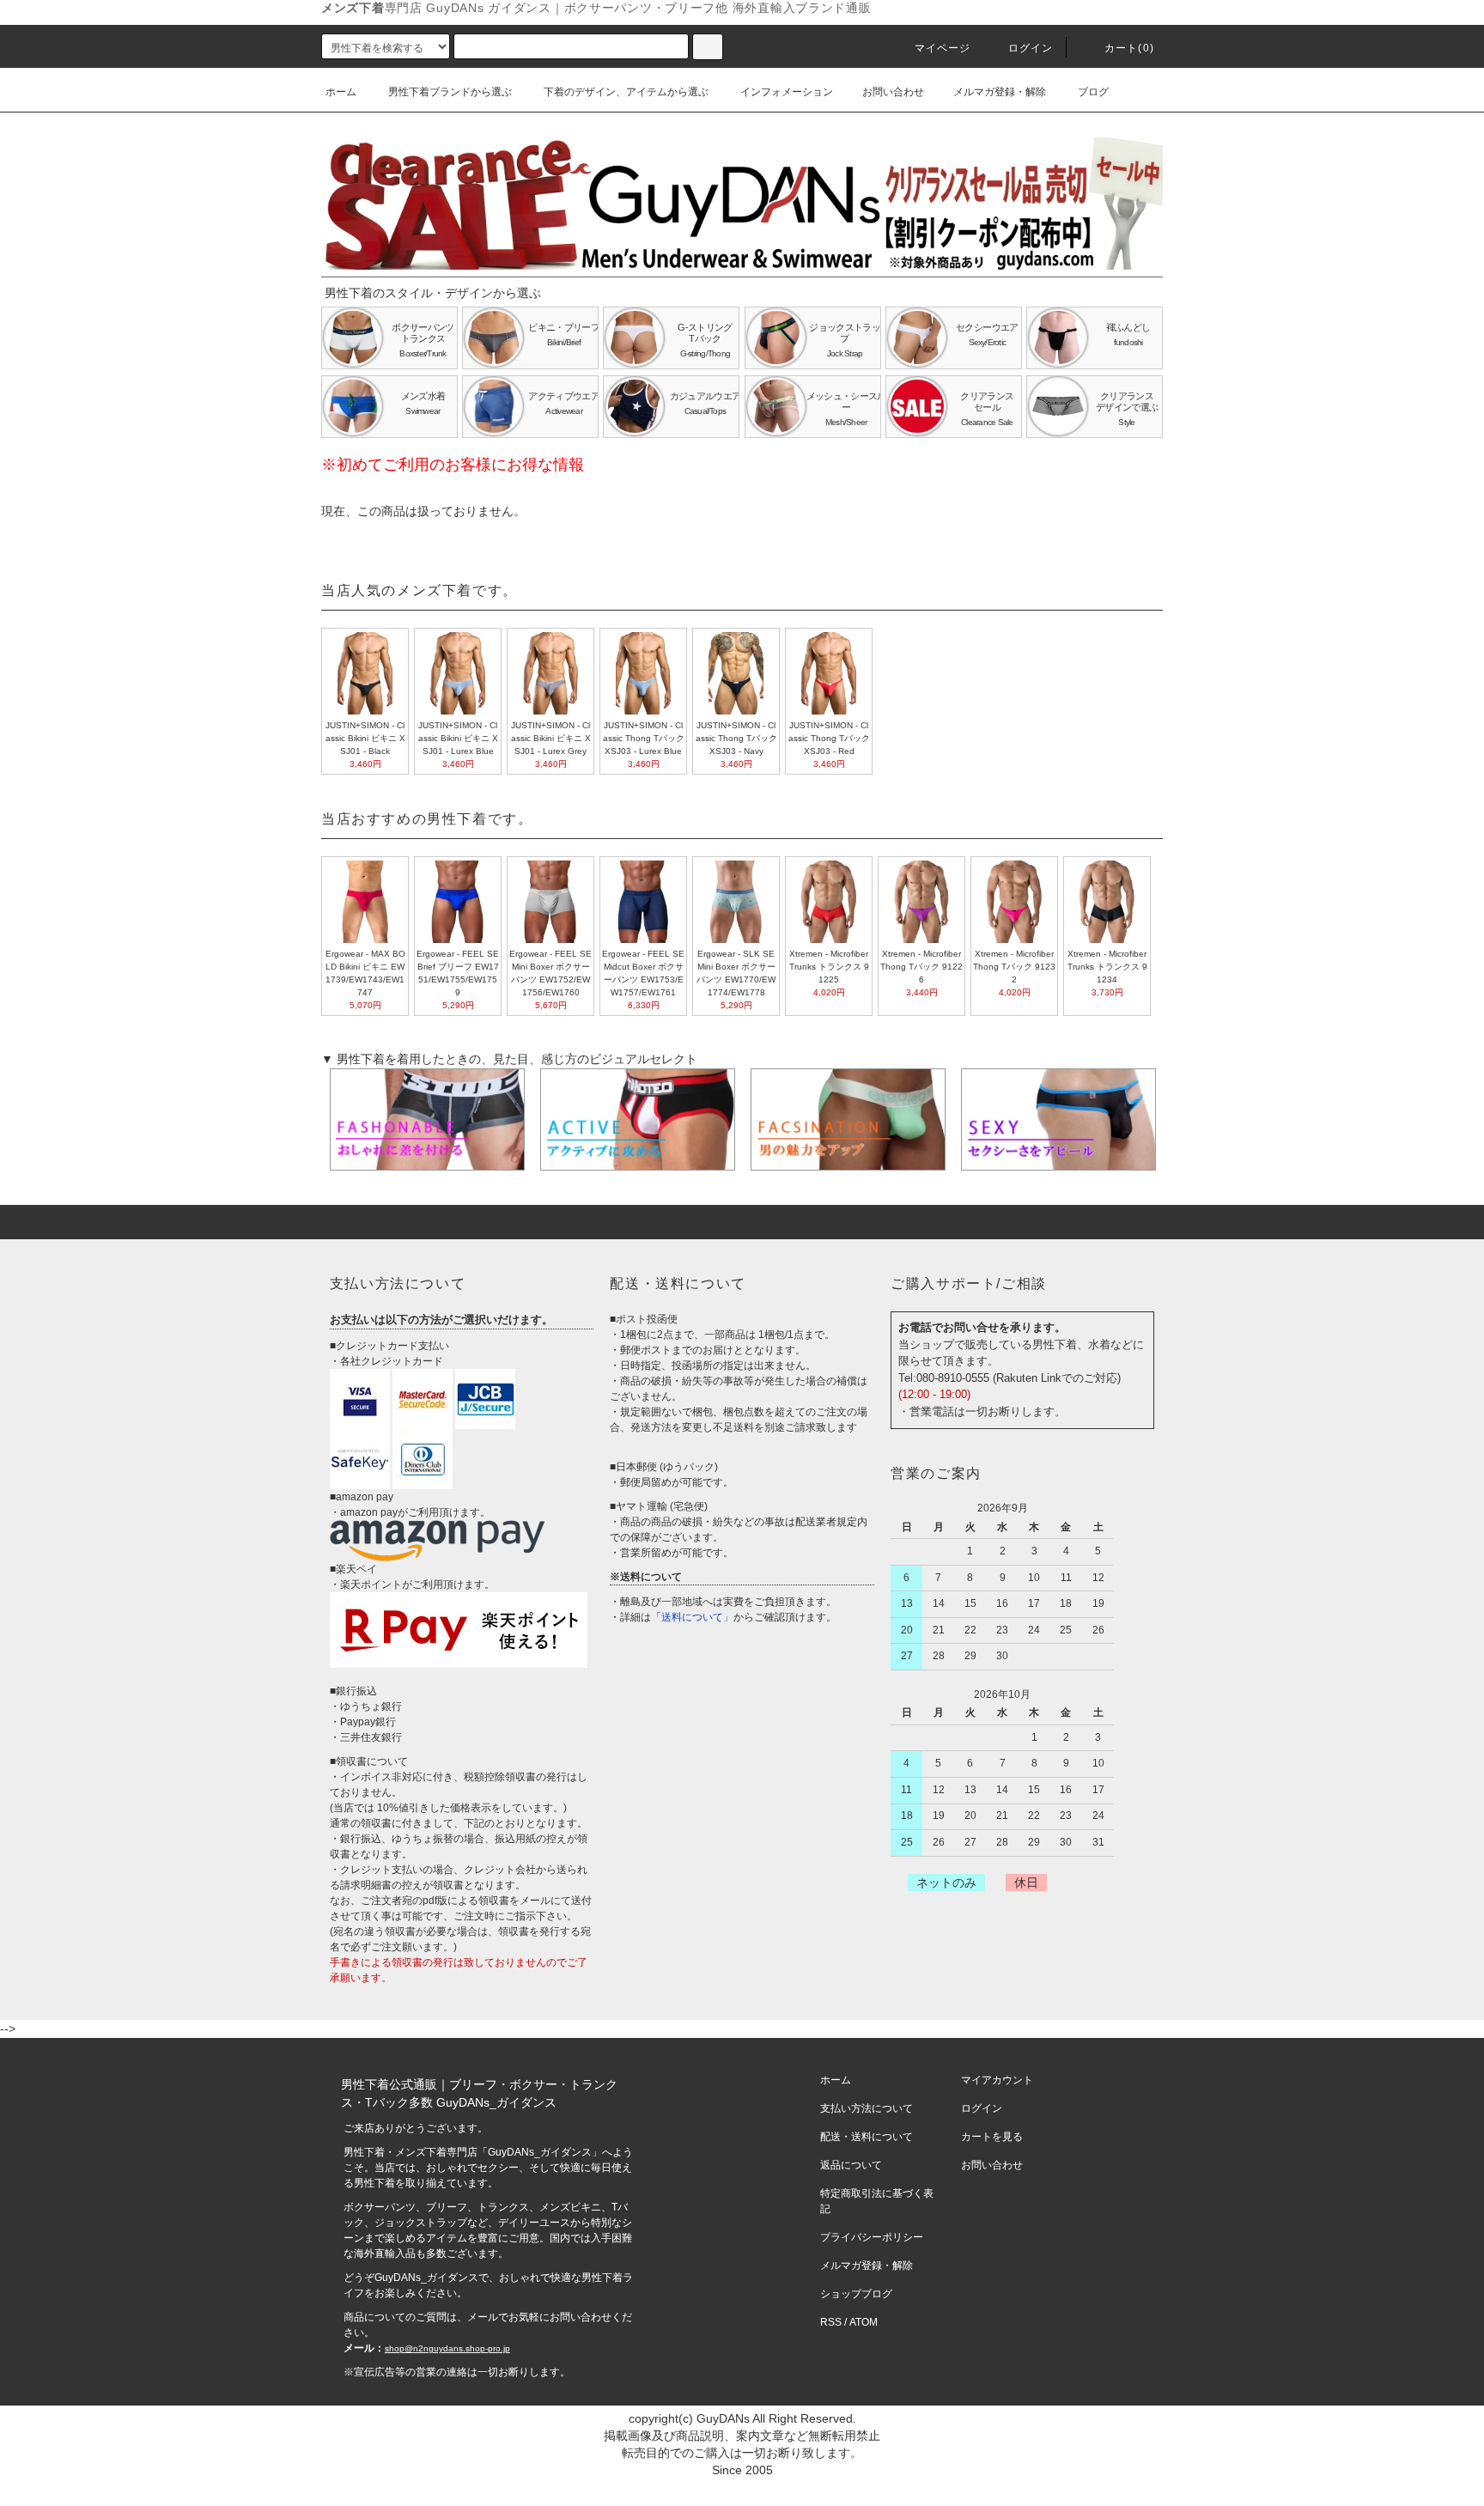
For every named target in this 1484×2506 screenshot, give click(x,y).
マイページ (943, 48)
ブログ (1093, 92)
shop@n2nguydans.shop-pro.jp (447, 2348)
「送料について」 (692, 1617)
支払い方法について (867, 2108)
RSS (831, 2322)
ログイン (1031, 48)
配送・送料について (867, 2137)
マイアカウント (997, 2080)
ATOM (864, 2322)
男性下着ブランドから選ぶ (450, 92)
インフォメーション (787, 92)
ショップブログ (856, 2294)
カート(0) (1129, 48)
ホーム (341, 92)
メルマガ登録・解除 (1000, 92)
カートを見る (992, 2137)
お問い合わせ (893, 92)
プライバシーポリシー (872, 2237)
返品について (851, 2165)
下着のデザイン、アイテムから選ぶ (626, 92)
